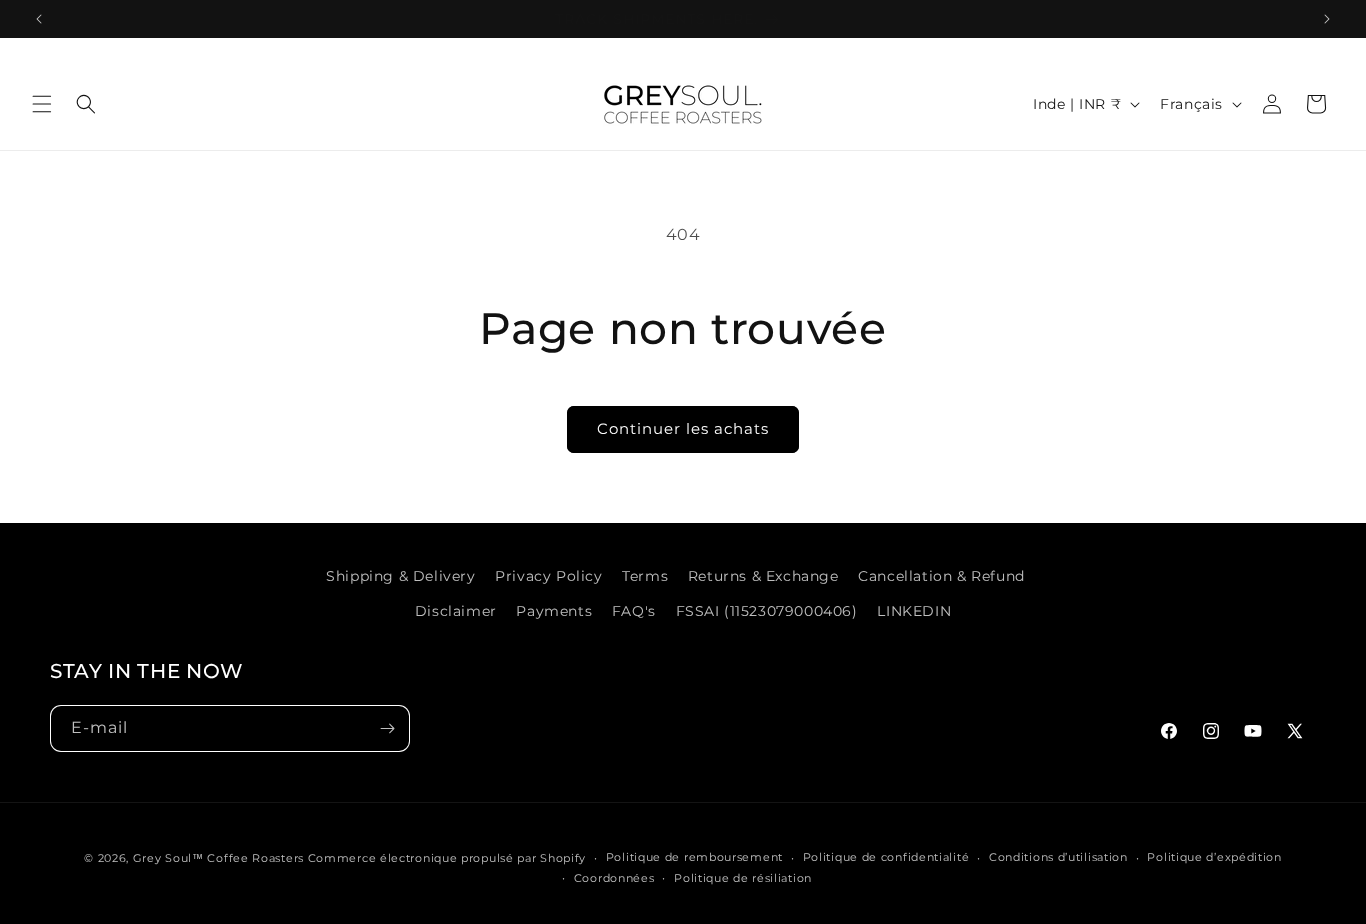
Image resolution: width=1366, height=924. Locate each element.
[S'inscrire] (387, 728)
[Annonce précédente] (39, 19)
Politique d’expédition (1214, 857)
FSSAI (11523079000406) (767, 611)
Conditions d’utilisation (1058, 857)
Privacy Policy (548, 576)
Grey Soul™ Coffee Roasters (218, 858)
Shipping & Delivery (400, 576)
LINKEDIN (914, 611)
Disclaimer (456, 611)
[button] (42, 104)
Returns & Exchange (763, 576)
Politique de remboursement (694, 857)
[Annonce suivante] (1327, 19)
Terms (645, 576)
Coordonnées (614, 878)
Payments (554, 611)
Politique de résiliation (743, 878)
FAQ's (634, 611)
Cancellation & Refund (941, 576)
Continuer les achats (683, 428)
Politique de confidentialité (886, 857)
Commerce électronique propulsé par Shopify (447, 858)
